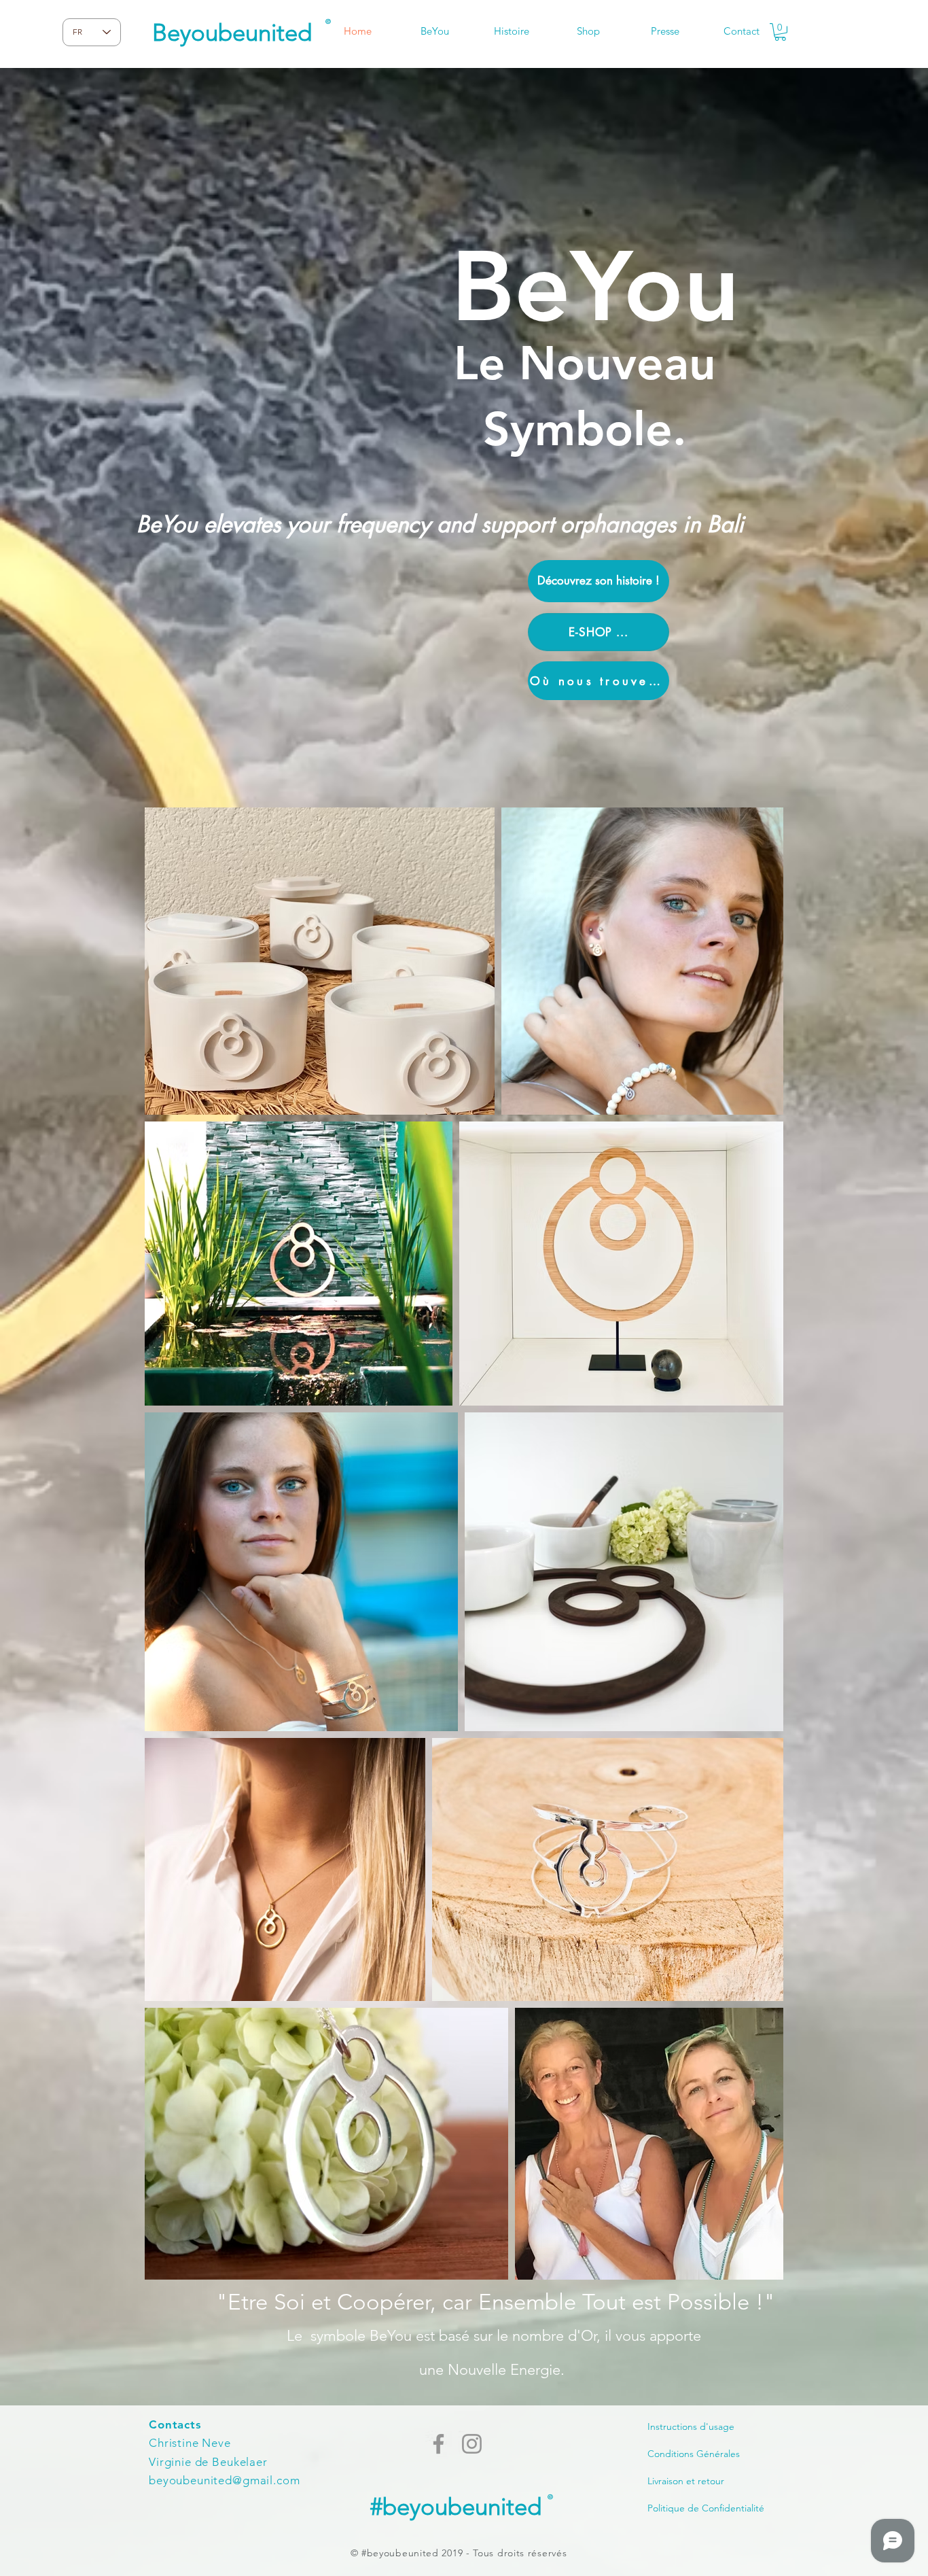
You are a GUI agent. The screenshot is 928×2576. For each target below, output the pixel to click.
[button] (780, 32)
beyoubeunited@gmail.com (225, 2480)
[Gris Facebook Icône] (439, 2444)
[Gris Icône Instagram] (472, 2444)
